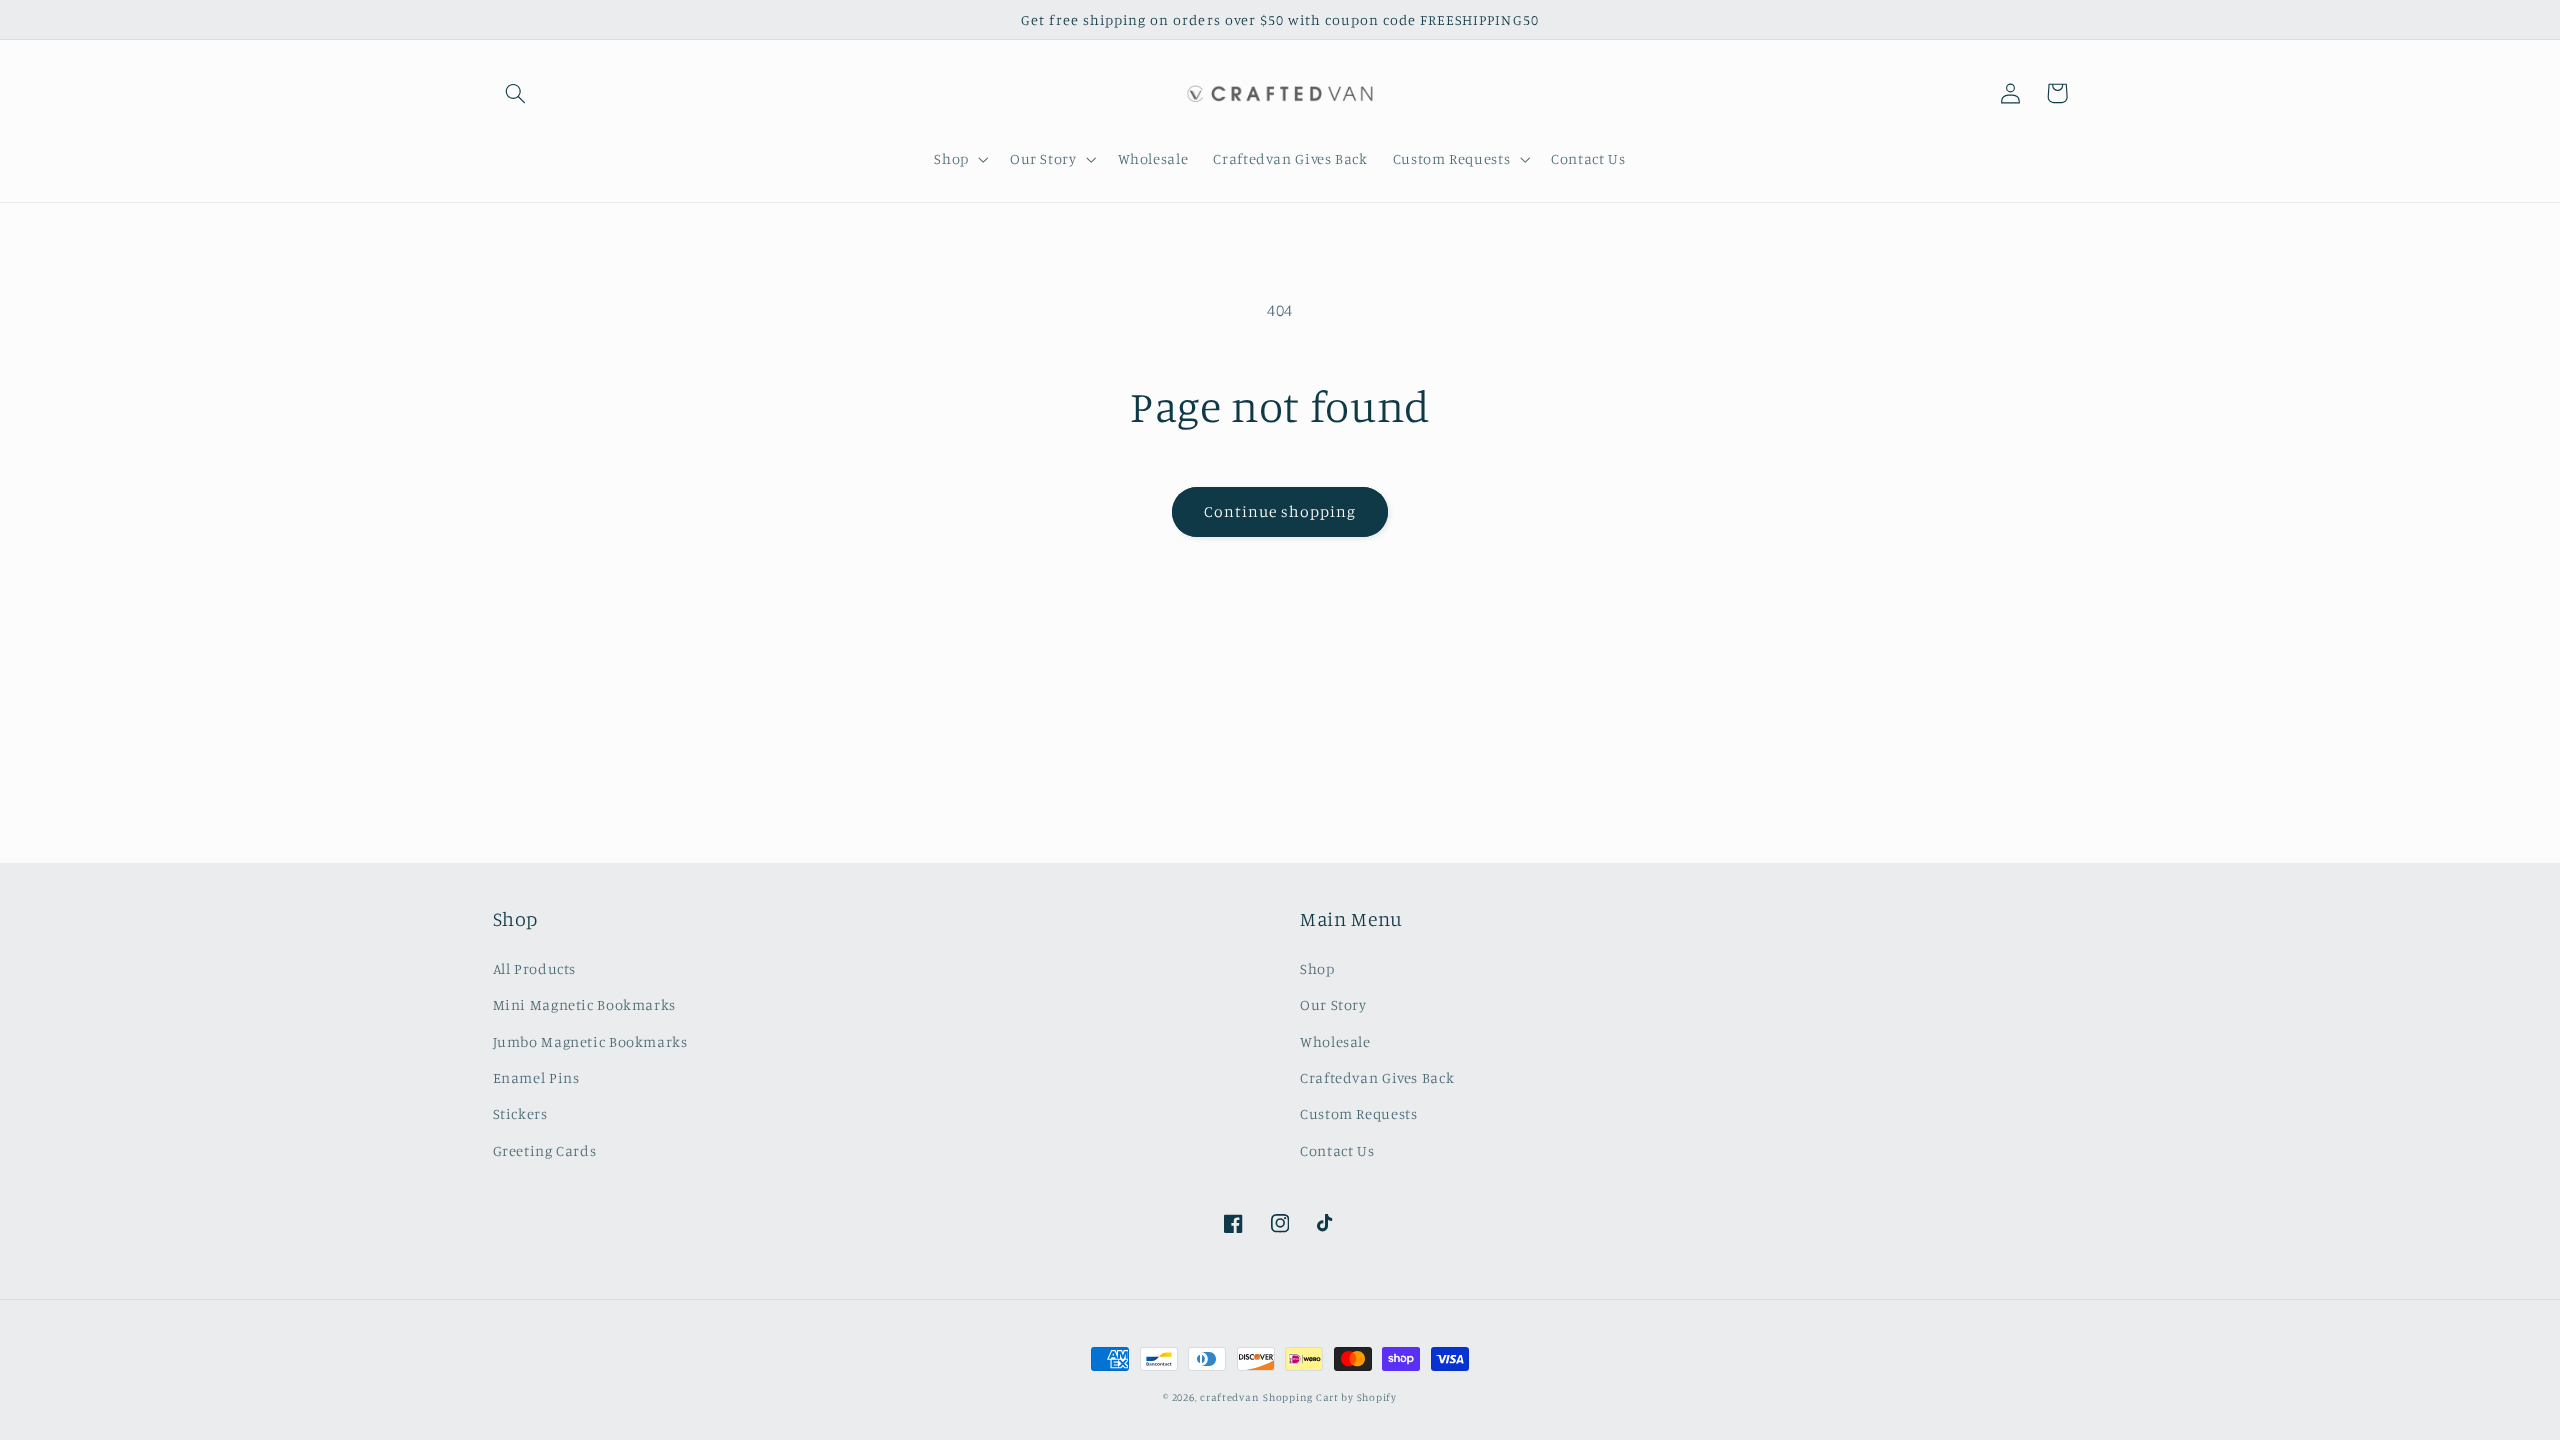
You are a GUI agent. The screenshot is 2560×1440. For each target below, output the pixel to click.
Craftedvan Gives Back (1377, 1077)
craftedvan (1229, 1397)
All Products (535, 968)
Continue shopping (1280, 511)
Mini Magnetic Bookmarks (585, 1004)
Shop (1317, 968)
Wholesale (1335, 1041)
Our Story (1333, 1004)
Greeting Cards (545, 1150)
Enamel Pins (536, 1077)
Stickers (520, 1113)
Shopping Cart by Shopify (1330, 1397)
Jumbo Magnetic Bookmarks (590, 1041)
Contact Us (1337, 1150)
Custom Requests (1358, 1113)
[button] (516, 93)
